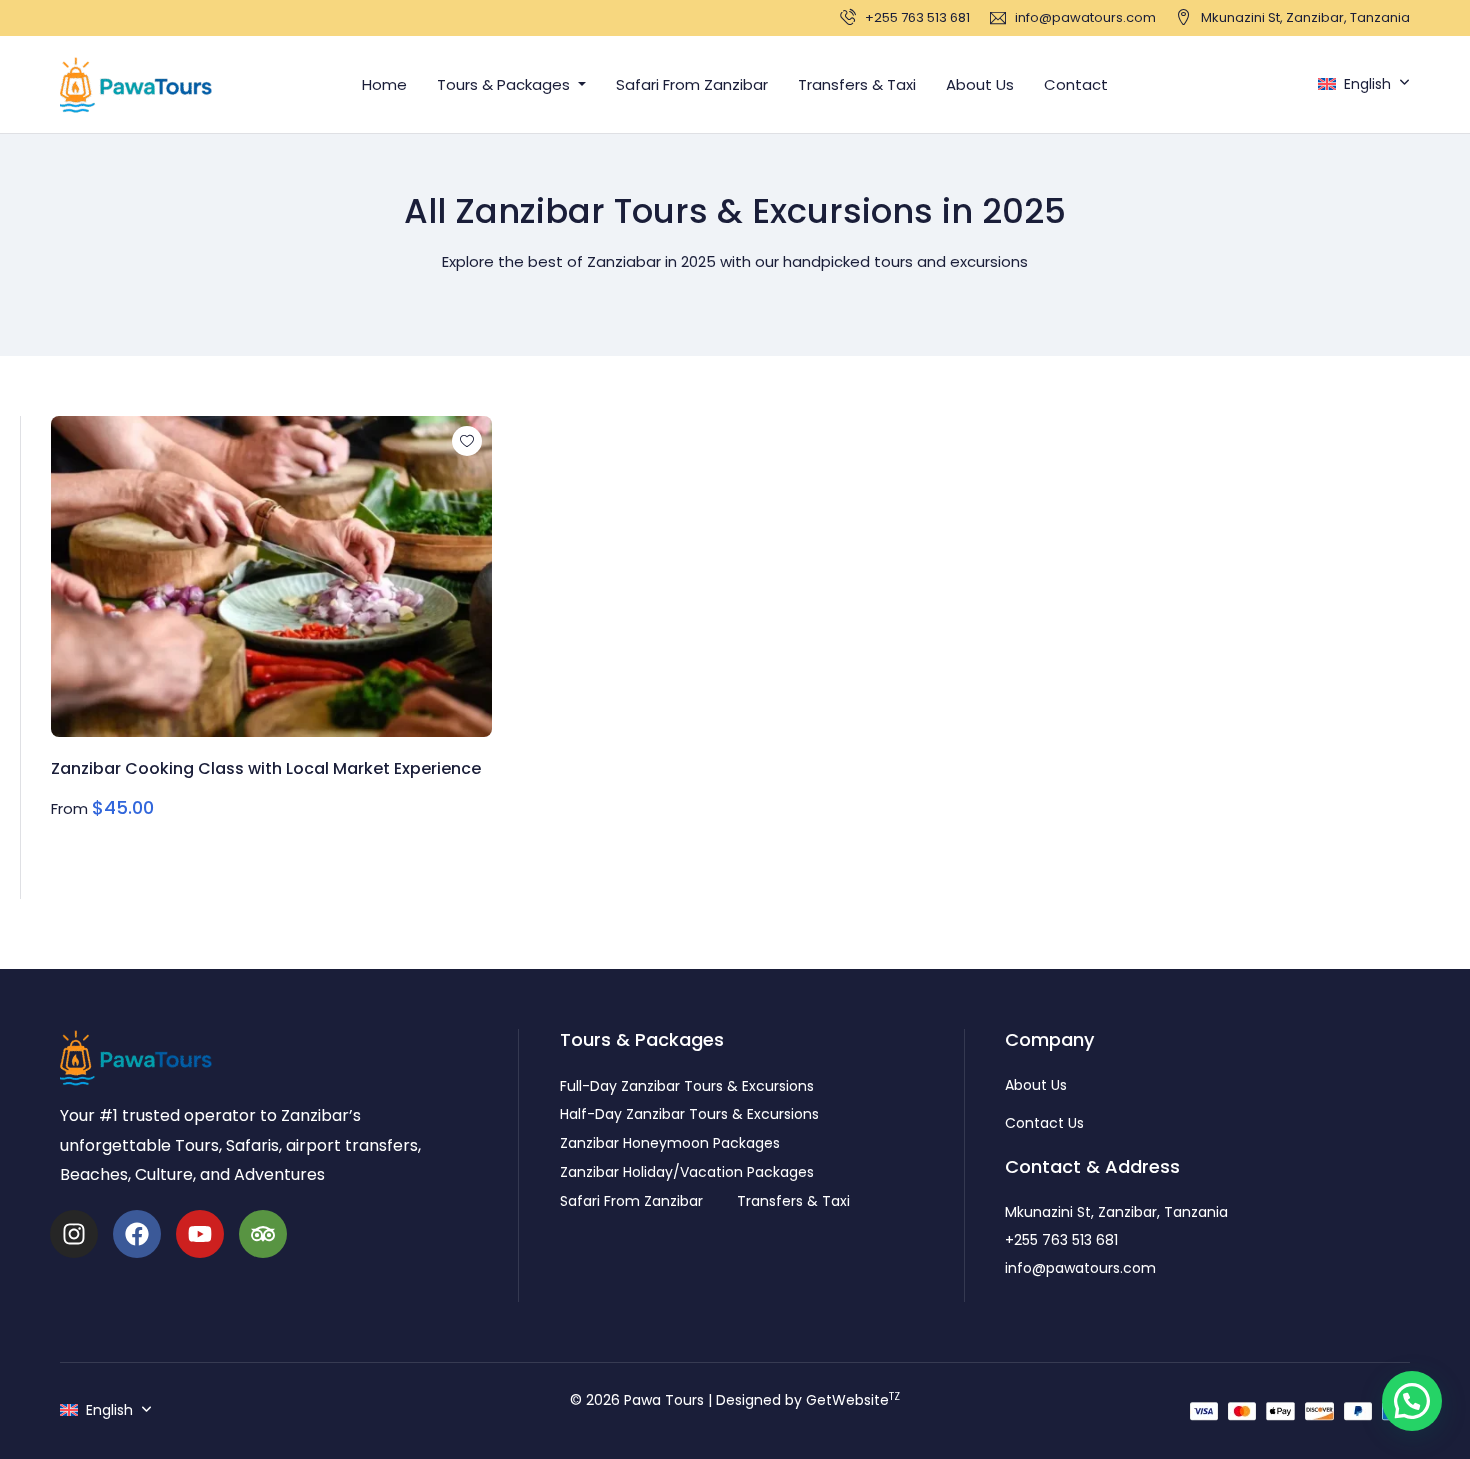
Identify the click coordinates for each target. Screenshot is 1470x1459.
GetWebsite (853, 1400)
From (69, 808)
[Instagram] (74, 1234)
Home (384, 84)
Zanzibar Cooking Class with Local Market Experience (266, 768)
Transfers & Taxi (857, 84)
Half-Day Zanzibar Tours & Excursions (689, 1114)
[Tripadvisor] (263, 1234)
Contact (1076, 84)
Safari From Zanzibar (692, 84)
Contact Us (1044, 1123)
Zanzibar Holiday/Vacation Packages (687, 1172)
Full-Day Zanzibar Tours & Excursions (687, 1086)
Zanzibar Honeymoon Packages (670, 1143)
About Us (980, 84)
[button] (1412, 1401)
